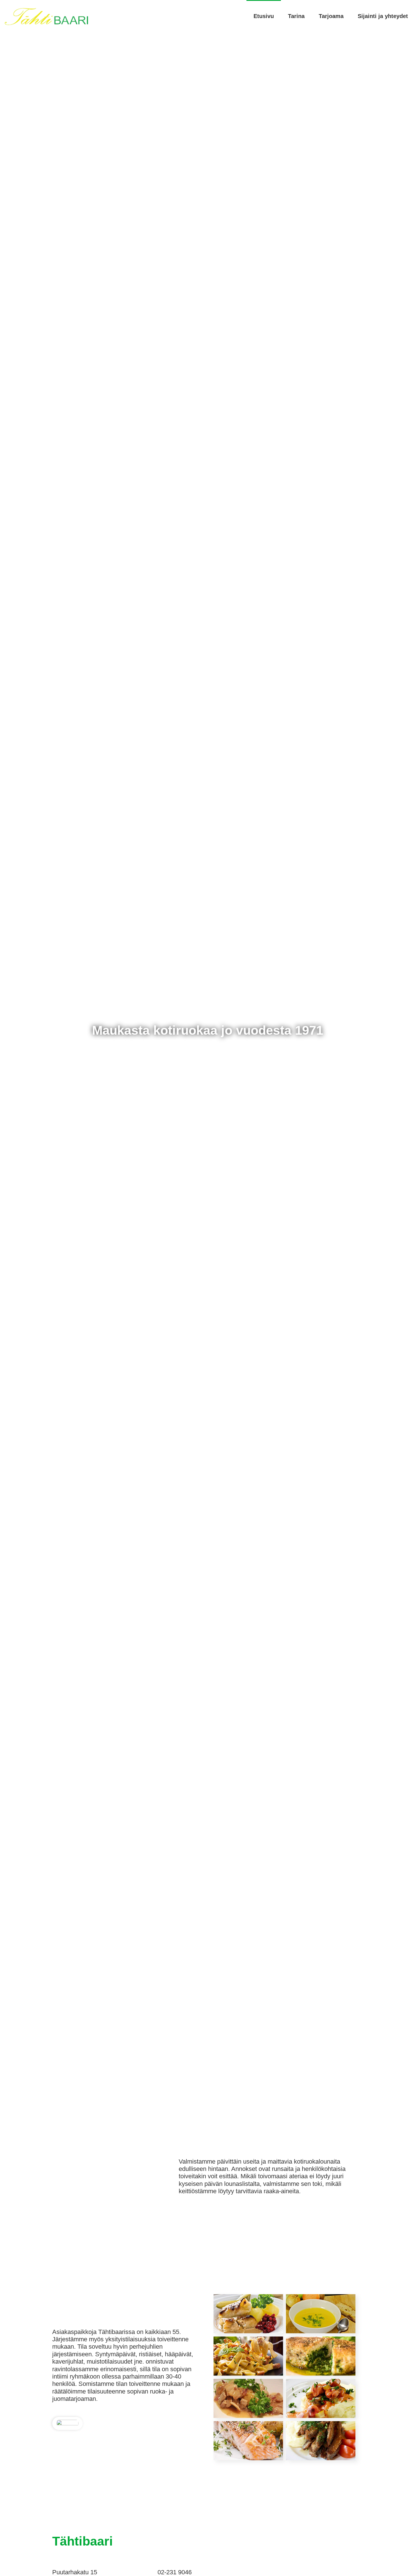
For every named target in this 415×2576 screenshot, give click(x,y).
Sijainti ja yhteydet (383, 16)
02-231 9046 (175, 2572)
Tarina (296, 16)
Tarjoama (331, 16)
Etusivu (264, 16)
